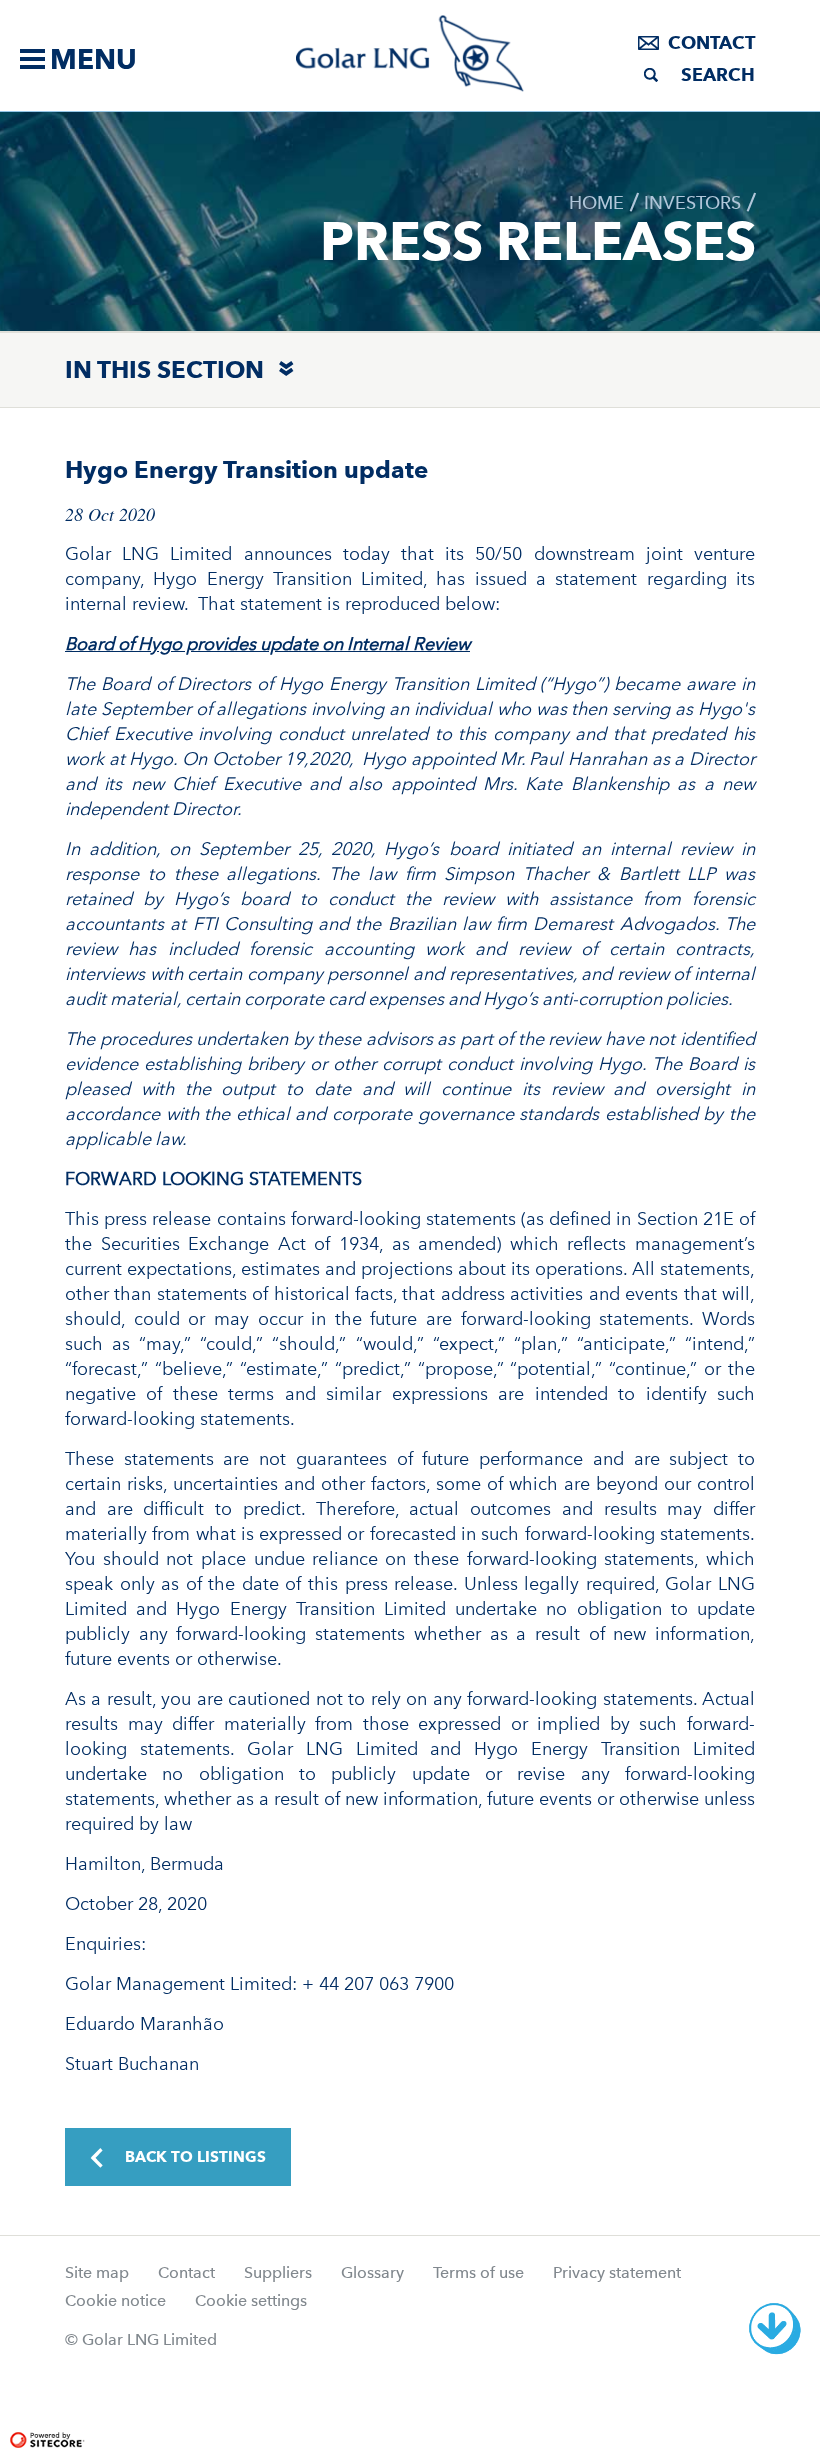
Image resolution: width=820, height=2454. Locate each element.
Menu (93, 59)
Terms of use (478, 2272)
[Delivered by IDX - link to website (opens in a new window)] (132, 2386)
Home (596, 202)
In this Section (164, 369)
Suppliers (278, 2272)
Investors (692, 202)
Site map (97, 2272)
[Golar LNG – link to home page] (410, 53)
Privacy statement (617, 2272)
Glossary (372, 2272)
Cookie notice (115, 2300)
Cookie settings (251, 2300)
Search (718, 74)
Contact (711, 42)
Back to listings (195, 2157)
